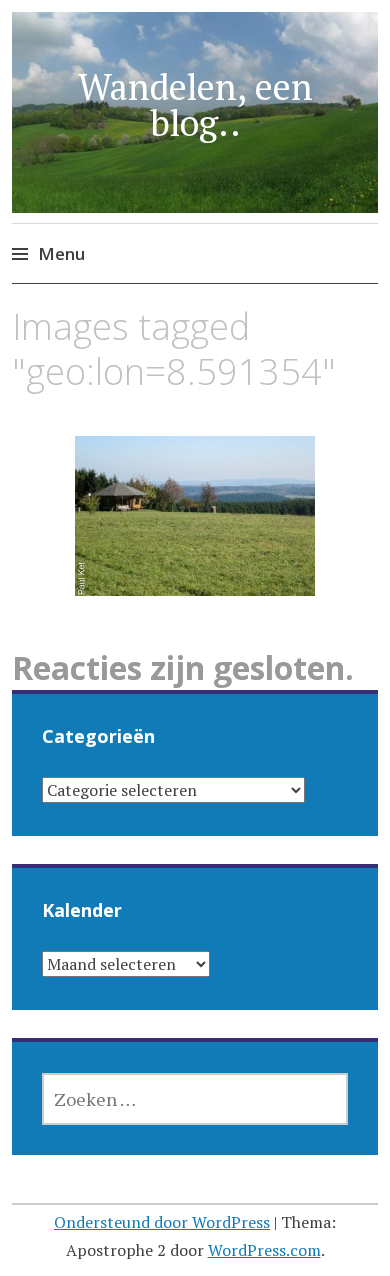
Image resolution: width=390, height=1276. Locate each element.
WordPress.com (264, 1250)
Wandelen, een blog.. (195, 104)
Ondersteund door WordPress (162, 1222)
